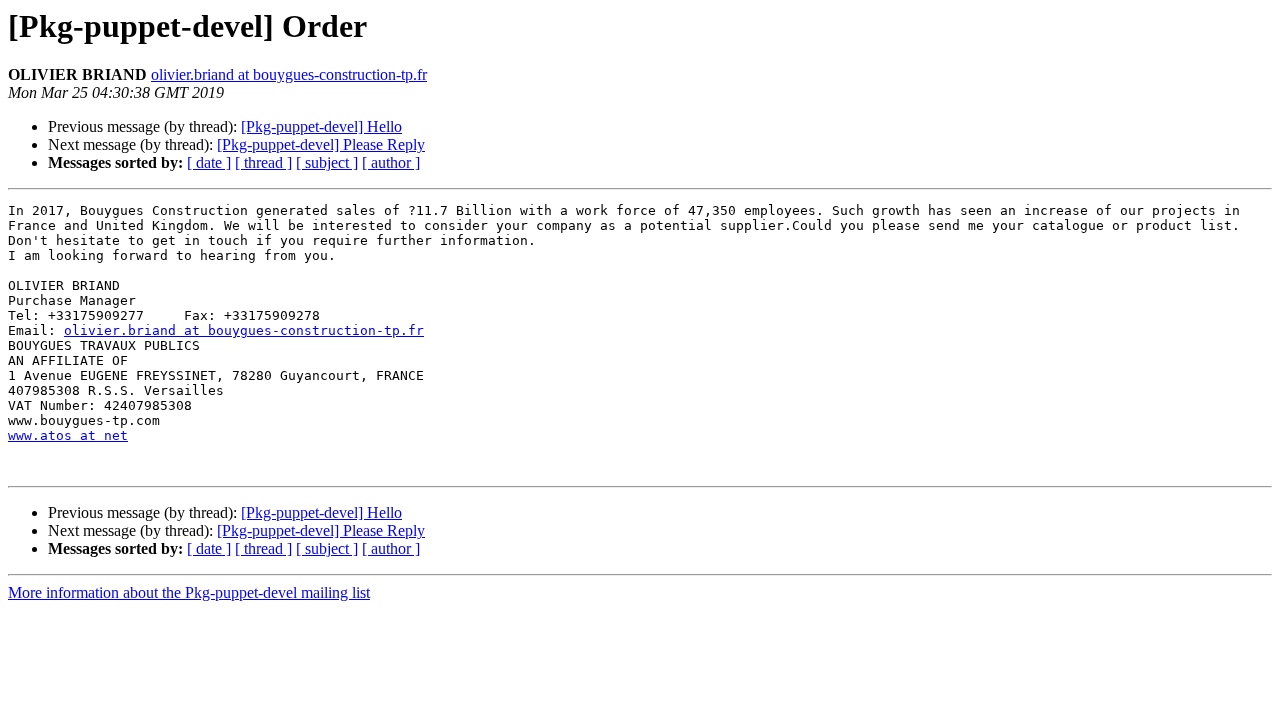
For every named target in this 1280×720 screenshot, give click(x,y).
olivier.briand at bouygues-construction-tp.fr (289, 74)
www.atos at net (68, 435)
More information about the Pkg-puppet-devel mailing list (189, 592)
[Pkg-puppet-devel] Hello (321, 126)
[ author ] (391, 162)
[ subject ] (327, 162)
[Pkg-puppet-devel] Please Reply (321, 144)
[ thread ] (263, 162)
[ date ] (209, 162)
